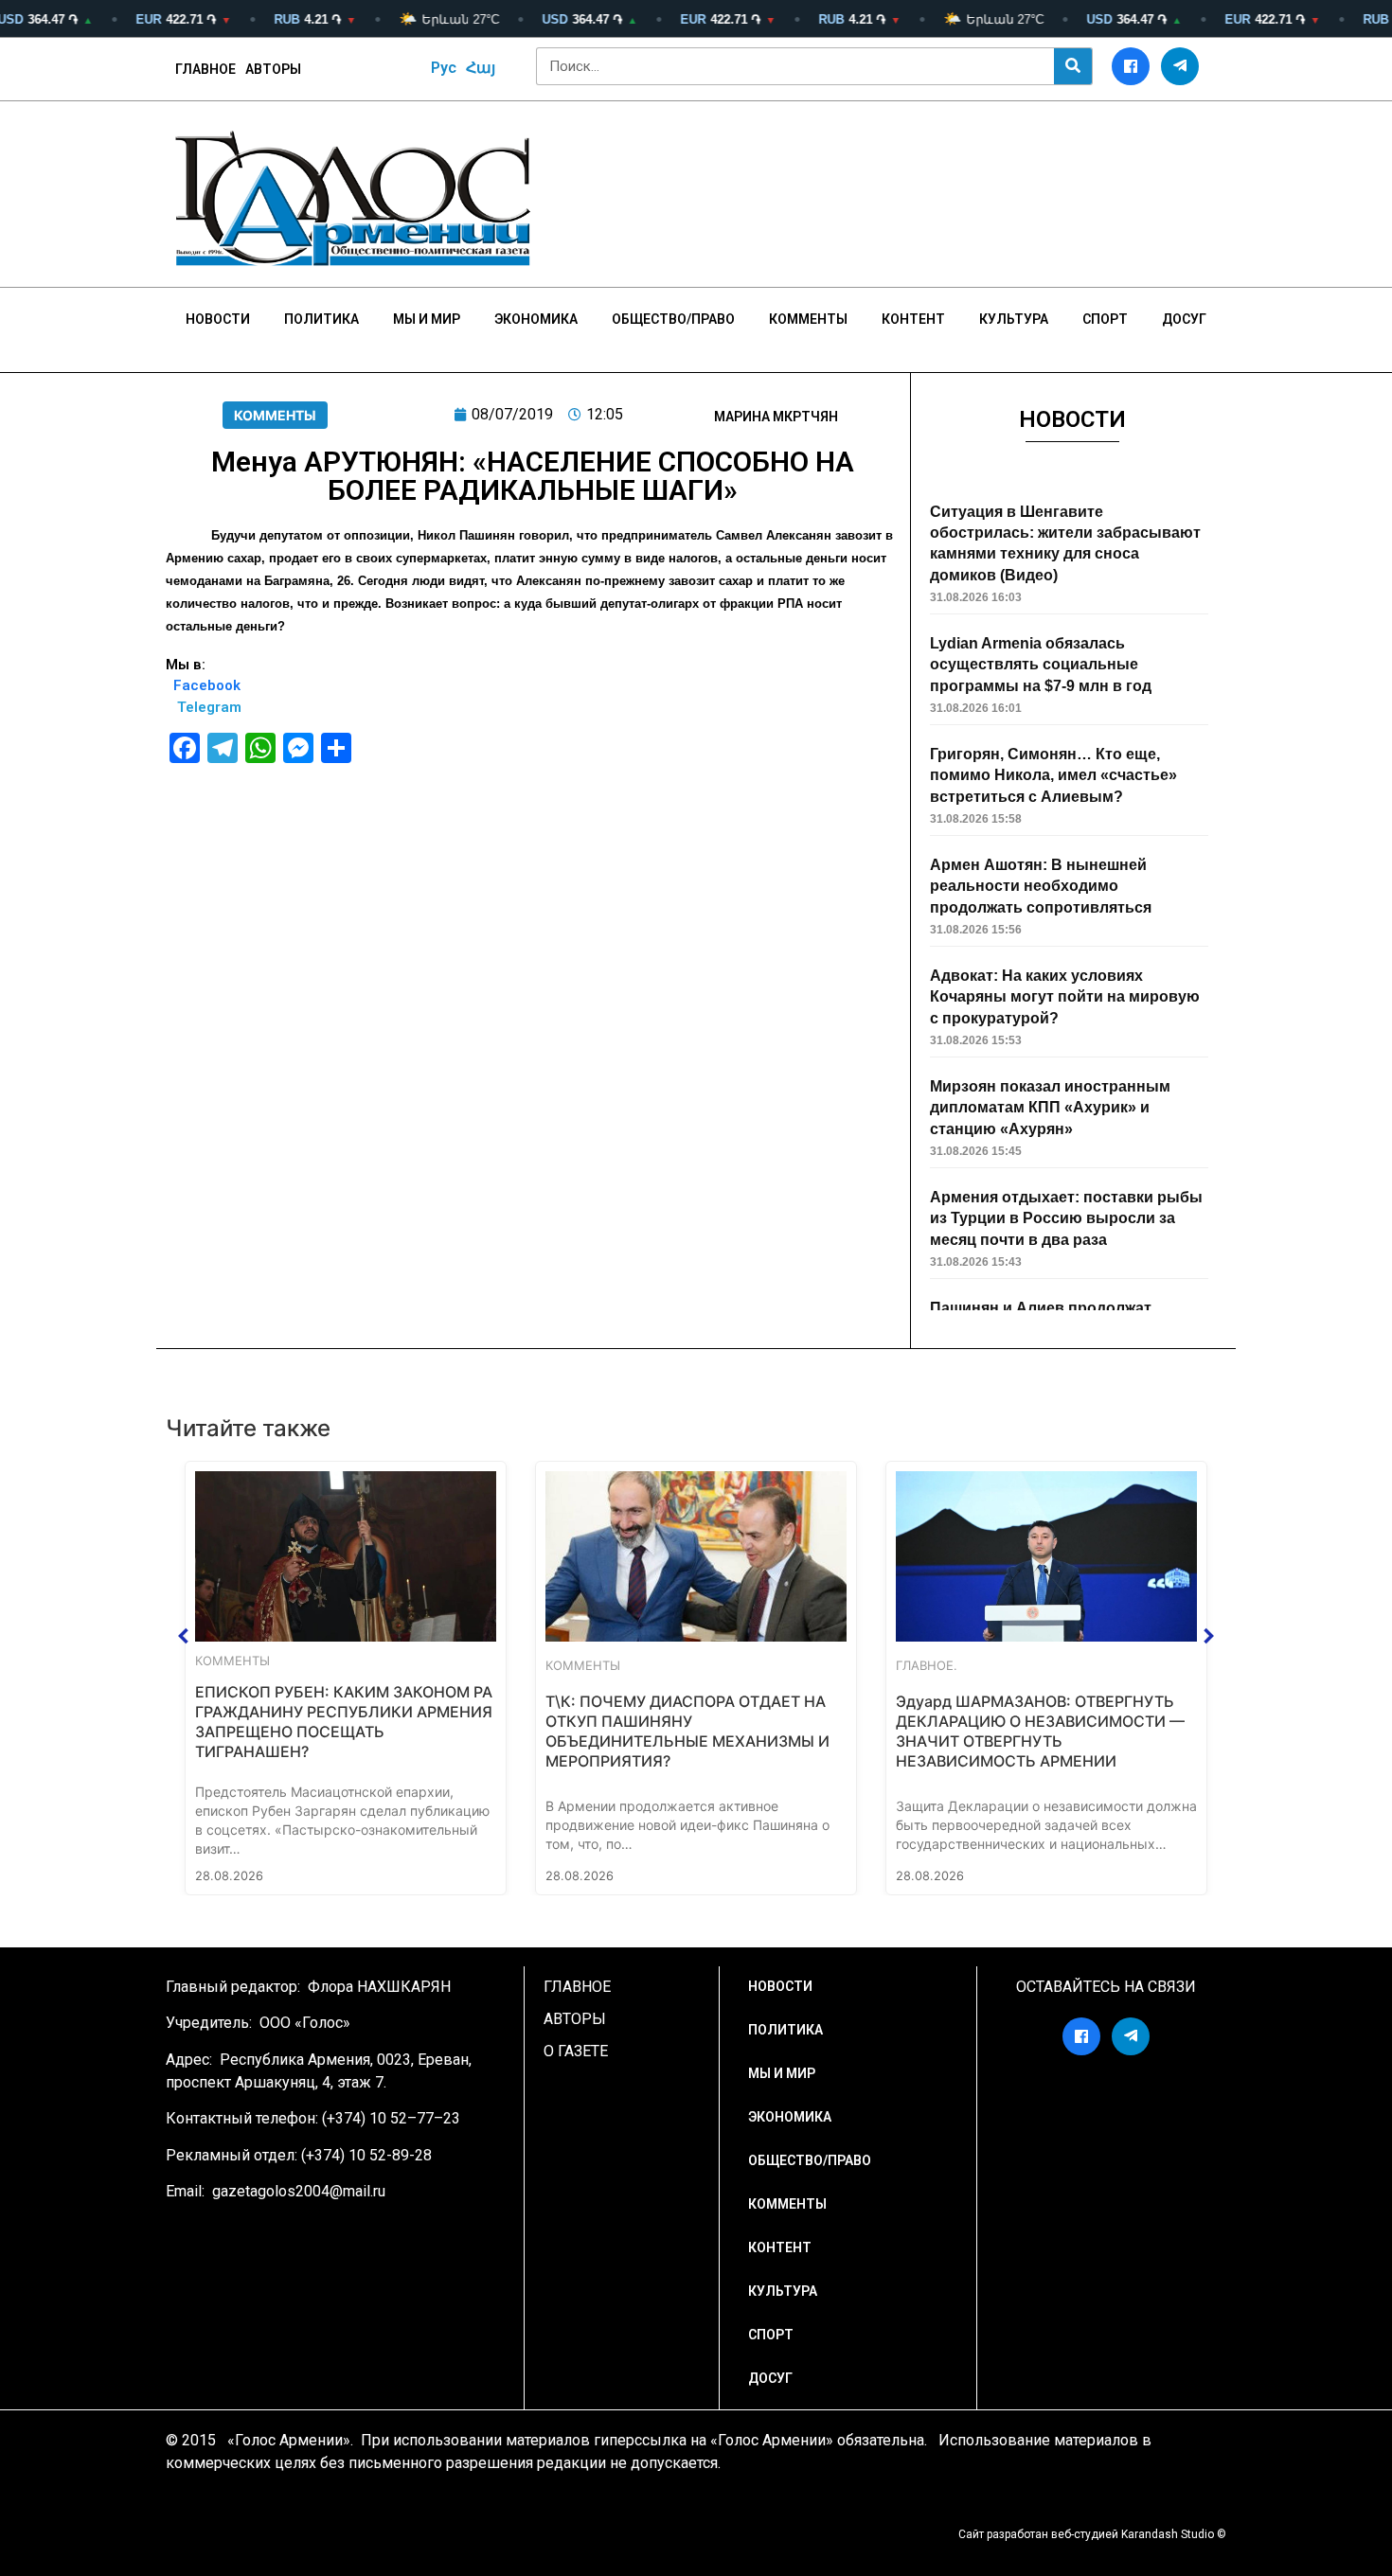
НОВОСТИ (218, 319)
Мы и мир (427, 319)
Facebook (207, 685)
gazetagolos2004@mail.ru (299, 2191)
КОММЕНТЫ (275, 415)
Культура (1014, 319)
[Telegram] (1180, 66)
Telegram (209, 707)
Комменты (808, 319)
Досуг (1184, 319)
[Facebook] (1131, 66)
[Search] (1073, 66)
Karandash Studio (1168, 2534)
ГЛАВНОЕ (205, 69)
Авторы (273, 69)
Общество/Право (673, 319)
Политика (321, 319)
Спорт (1105, 319)
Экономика (536, 319)
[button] (184, 1636)
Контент (913, 319)
